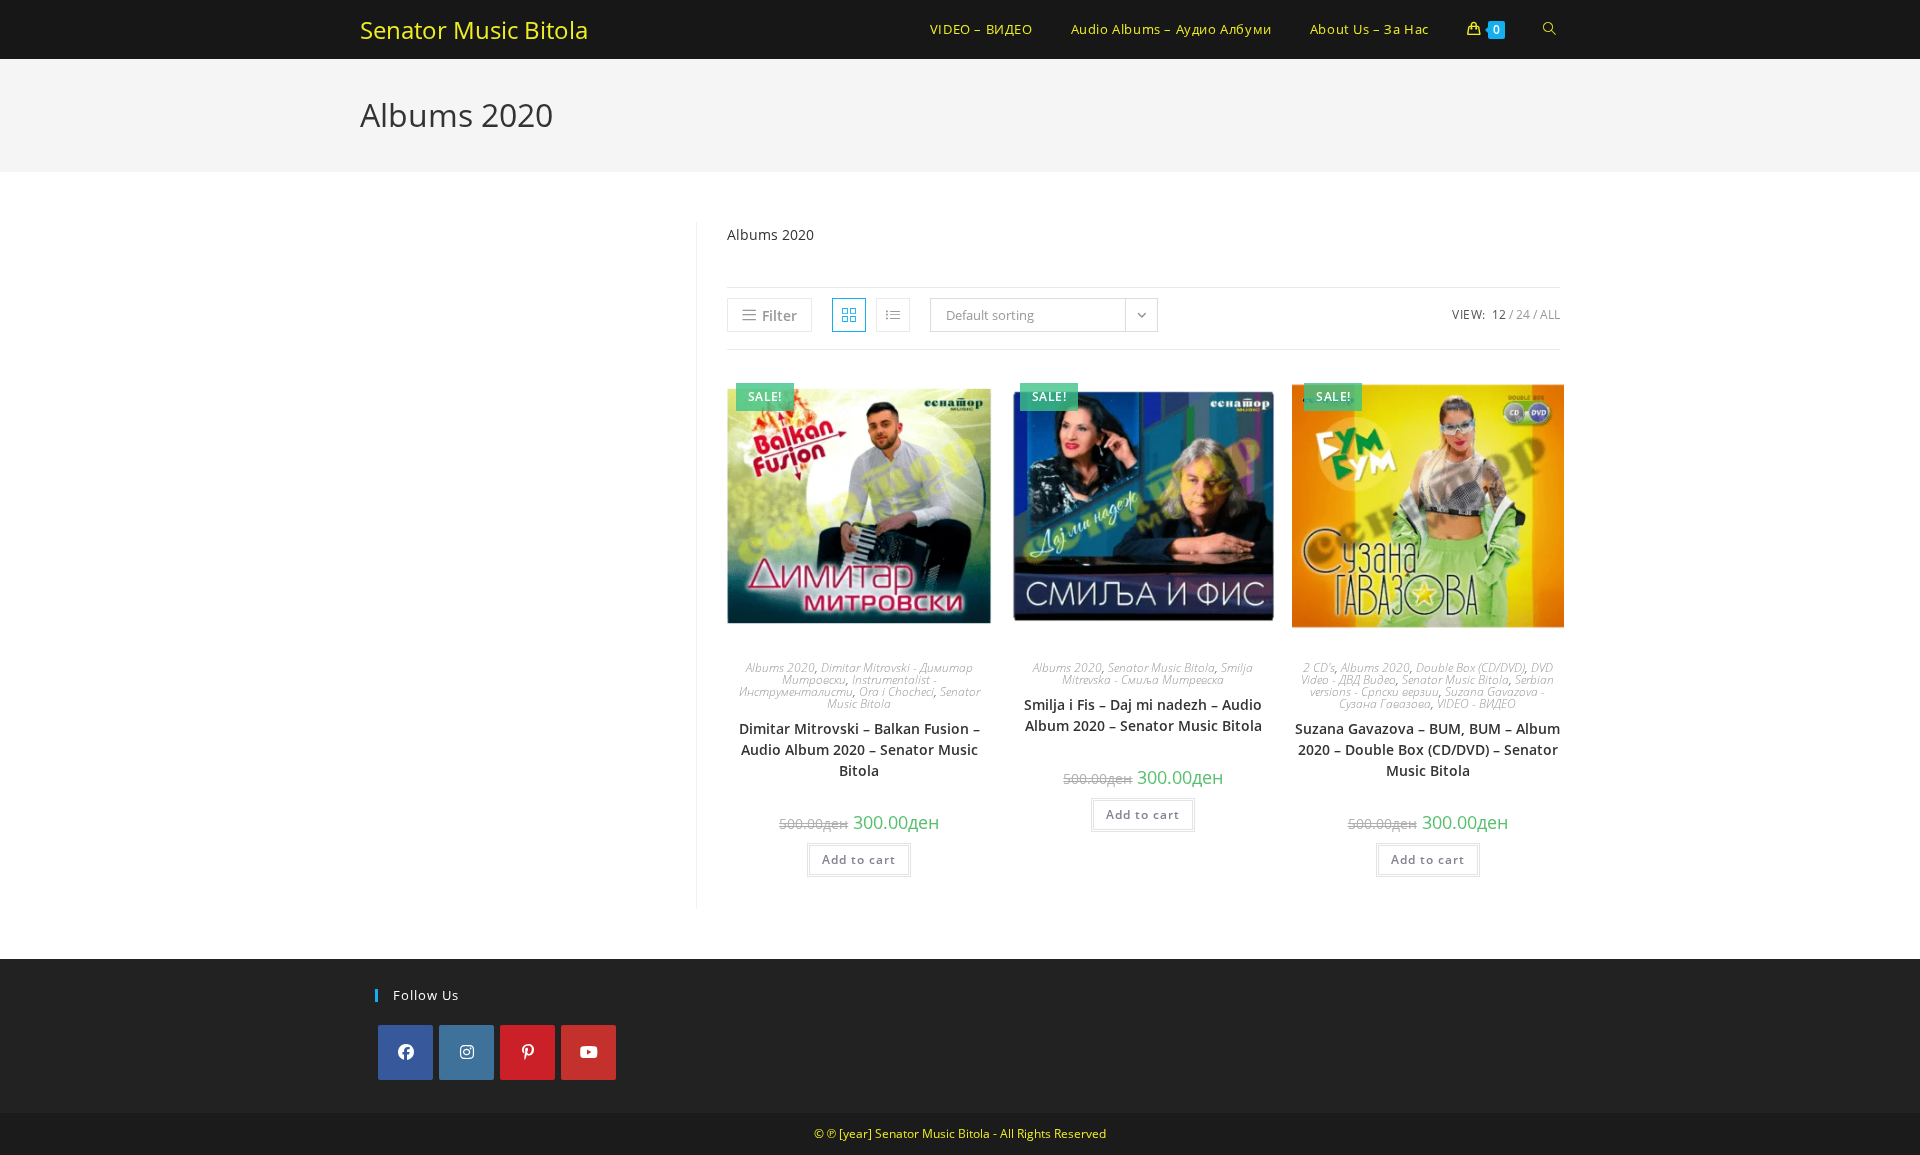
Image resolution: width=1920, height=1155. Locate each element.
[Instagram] (466, 1052)
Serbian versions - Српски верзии (1432, 685)
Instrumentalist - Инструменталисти (838, 685)
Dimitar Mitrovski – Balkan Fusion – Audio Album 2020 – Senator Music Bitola (859, 749)
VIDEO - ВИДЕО (1476, 703)
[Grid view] (849, 315)
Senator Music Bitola (474, 29)
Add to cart (859, 859)
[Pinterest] (527, 1052)
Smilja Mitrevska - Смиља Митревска (1157, 673)
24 (1523, 314)
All (1550, 314)
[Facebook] (405, 1052)
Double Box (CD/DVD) (1470, 667)
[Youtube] (588, 1052)
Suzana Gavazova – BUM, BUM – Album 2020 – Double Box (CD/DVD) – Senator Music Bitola (1427, 749)
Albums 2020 (780, 667)
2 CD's (1319, 667)
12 (1499, 314)
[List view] (893, 315)
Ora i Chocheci (896, 691)
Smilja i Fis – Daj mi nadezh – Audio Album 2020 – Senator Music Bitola (1143, 715)
